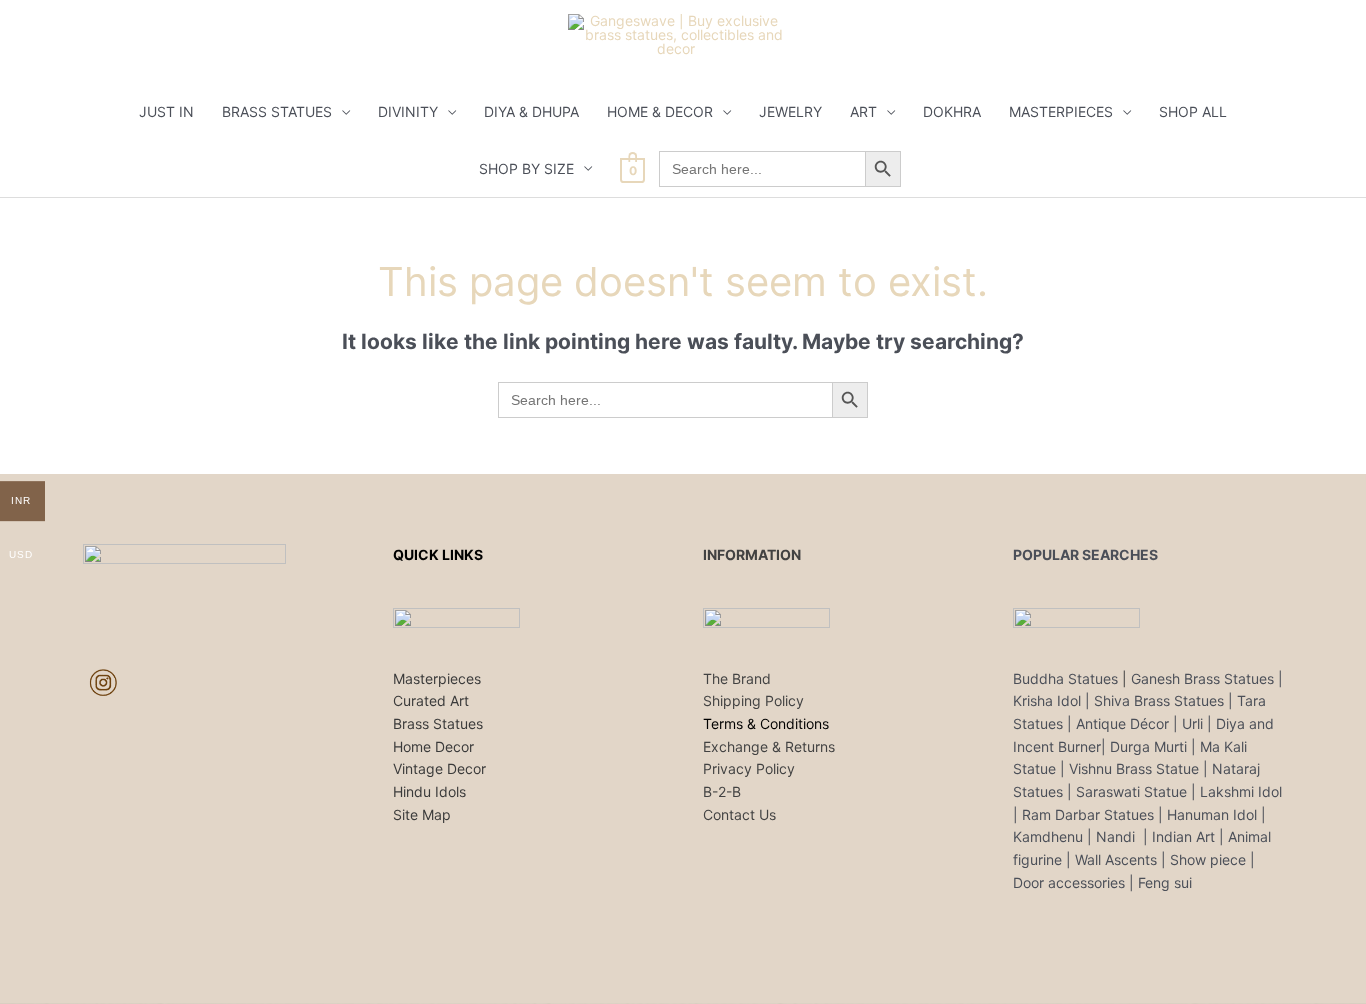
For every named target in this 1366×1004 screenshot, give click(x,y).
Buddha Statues (1065, 678)
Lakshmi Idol (1241, 791)
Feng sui (1165, 882)
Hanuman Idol (1212, 814)
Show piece (1208, 859)
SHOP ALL (1193, 111)
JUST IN (166, 111)
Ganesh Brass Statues (1202, 678)
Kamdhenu (1048, 836)
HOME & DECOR (660, 111)
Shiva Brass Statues (1159, 700)
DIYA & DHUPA (531, 111)
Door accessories (1069, 882)
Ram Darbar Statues (1088, 814)
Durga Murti (1148, 746)
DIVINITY (408, 111)
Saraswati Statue (1131, 791)
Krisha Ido (1045, 700)
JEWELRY (790, 111)
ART (863, 111)
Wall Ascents (1116, 859)
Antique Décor (1122, 723)
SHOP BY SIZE (526, 168)
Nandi (1117, 836)
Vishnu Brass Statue (1134, 768)
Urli (1192, 723)
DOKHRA (952, 111)
